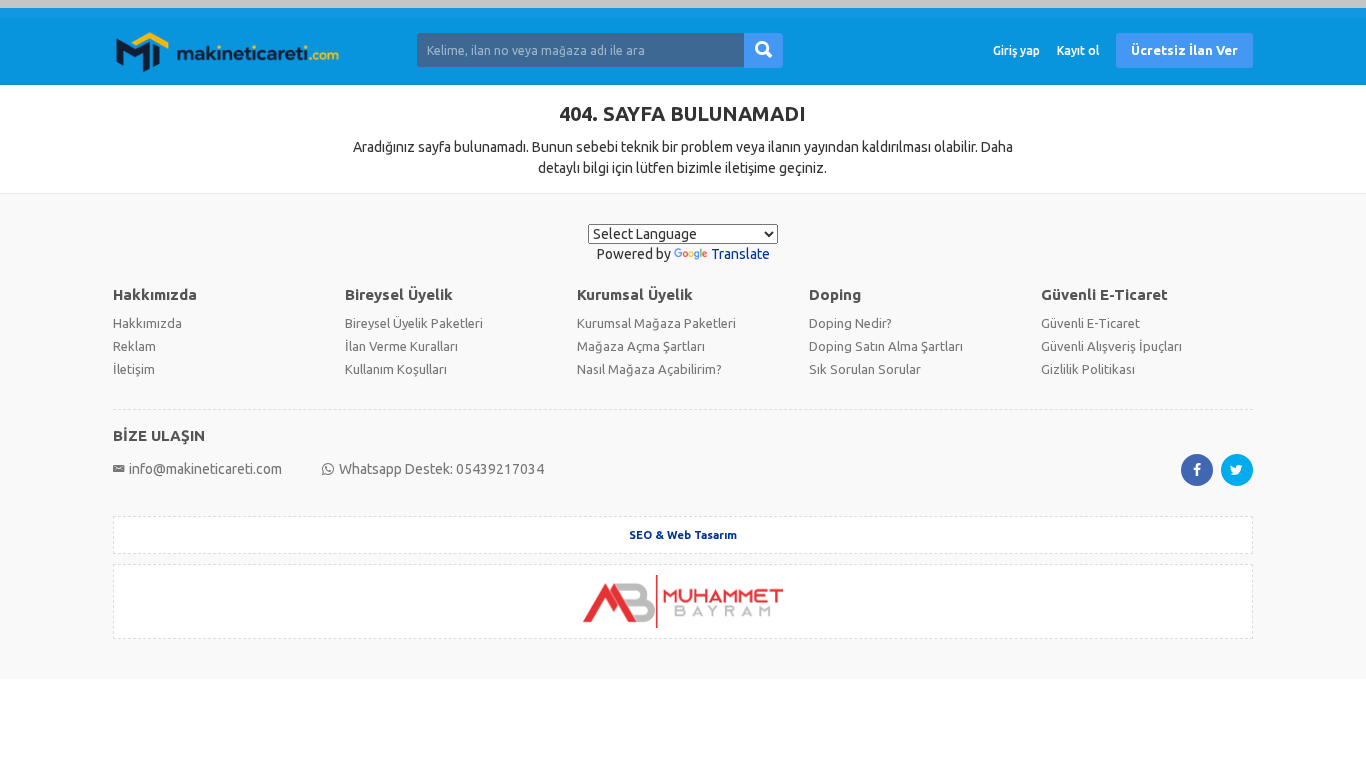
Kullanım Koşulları (396, 369)
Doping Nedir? (850, 323)
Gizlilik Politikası (1088, 369)
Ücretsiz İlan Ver (1184, 50)
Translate (740, 254)
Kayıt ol (1078, 50)
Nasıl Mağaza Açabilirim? (649, 369)
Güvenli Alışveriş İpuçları (1111, 346)
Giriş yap (1016, 50)
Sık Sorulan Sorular (865, 369)
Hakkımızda (147, 323)
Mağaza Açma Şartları (641, 346)
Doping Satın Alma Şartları (886, 346)
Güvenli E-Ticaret (1090, 323)
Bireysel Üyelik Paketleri (414, 323)
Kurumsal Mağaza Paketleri (656, 323)
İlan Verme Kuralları (401, 346)
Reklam (134, 346)
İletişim (134, 369)
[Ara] (763, 50)
